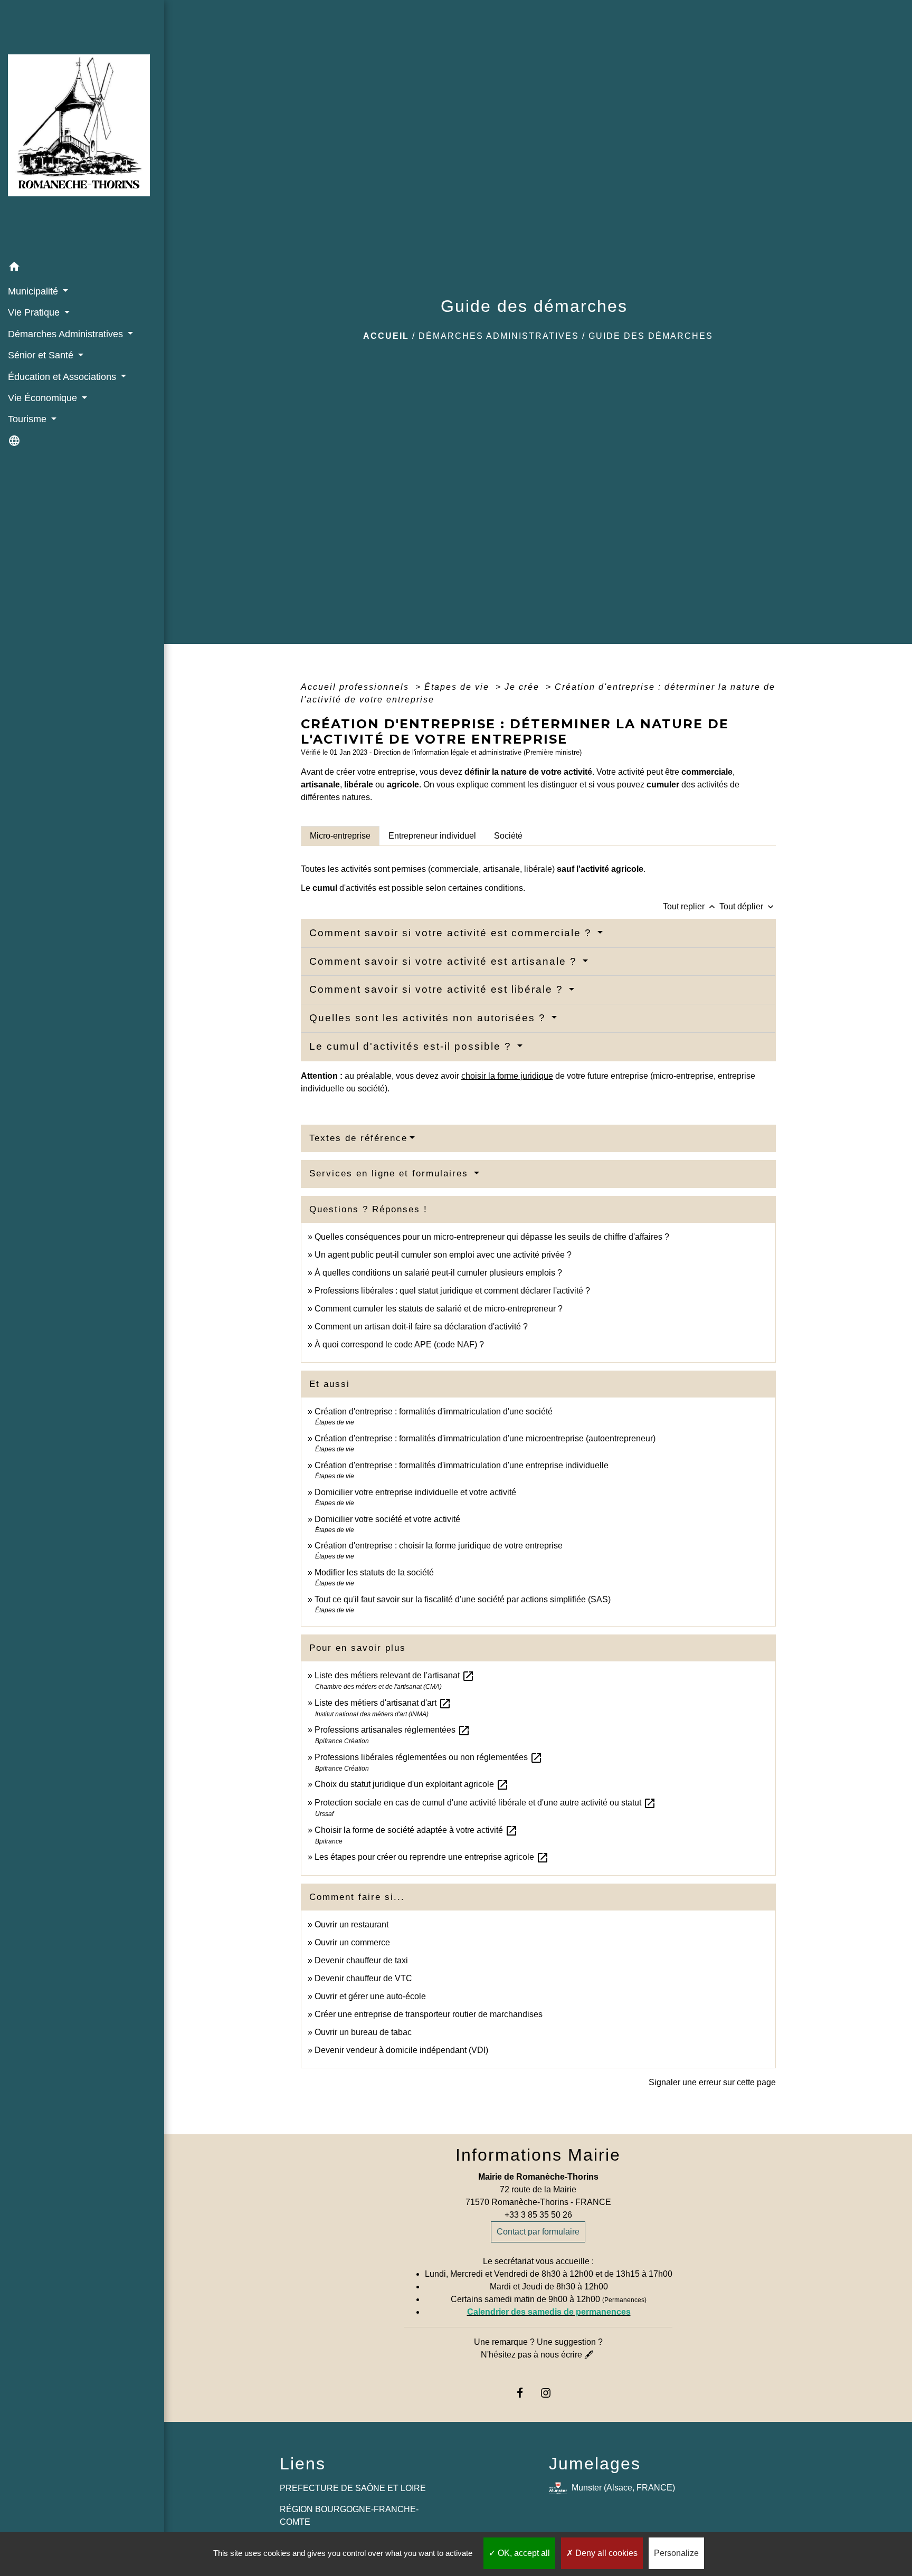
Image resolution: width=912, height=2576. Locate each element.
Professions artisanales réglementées (392, 1730)
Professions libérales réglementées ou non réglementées (429, 1757)
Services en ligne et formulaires (391, 1173)
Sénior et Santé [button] (42, 355)
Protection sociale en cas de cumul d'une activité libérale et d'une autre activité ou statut (485, 1803)
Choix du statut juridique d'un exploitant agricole (412, 1784)
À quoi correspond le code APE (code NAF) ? (399, 1344)
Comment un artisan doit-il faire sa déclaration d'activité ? (421, 1327)
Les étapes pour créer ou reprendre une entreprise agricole (432, 1857)
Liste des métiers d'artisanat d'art (383, 1703)
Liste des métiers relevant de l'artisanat (395, 1675)
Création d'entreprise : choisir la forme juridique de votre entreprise (439, 1546)
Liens (303, 2464)
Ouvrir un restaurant (351, 1924)
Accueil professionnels (357, 687)
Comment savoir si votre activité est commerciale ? (452, 933)
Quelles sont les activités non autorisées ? (429, 1018)
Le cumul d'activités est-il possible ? (412, 1046)
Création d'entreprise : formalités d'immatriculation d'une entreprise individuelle (462, 1465)
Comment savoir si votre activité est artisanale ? (445, 961)
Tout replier (690, 906)
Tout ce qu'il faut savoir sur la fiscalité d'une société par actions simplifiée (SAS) (463, 1599)
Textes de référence (358, 1138)
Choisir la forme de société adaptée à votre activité (416, 1830)
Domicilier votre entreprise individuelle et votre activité (416, 1492)
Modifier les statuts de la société (374, 1572)
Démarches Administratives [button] (67, 334)
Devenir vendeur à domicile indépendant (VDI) (401, 2050)
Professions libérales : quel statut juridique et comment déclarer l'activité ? (452, 1291)
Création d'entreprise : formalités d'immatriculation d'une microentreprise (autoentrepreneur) (485, 1438)
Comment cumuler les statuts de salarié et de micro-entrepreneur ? (439, 1309)
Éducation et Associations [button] (63, 377)
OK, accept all (523, 2553)
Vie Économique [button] (44, 398)
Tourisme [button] (28, 419)
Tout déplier (748, 906)
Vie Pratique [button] (35, 312)
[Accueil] (82, 129)
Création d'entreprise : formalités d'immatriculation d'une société (434, 1411)
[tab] (340, 836)
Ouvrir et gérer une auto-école (370, 1996)
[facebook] (525, 2393)
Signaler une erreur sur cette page (712, 2082)
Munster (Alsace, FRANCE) (623, 2488)
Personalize (676, 2553)
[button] (82, 268)
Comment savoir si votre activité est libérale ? (438, 989)
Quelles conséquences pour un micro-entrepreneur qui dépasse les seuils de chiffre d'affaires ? (492, 1237)
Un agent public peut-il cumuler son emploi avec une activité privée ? (443, 1255)
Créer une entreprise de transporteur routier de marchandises (429, 2014)
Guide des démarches (651, 336)
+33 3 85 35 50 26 (538, 2215)
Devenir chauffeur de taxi (361, 1960)
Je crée (524, 687)
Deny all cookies (605, 2553)
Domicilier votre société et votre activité (388, 1519)
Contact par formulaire (538, 2232)
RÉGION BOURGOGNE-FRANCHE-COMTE (349, 2516)
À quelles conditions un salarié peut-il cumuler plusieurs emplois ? (438, 1273)
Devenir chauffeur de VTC (363, 1978)
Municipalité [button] (34, 291)
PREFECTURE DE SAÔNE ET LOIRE (353, 2488)
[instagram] (551, 2393)
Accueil (386, 336)
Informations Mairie (538, 2155)
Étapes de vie (458, 687)
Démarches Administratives (499, 336)
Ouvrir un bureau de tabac (363, 2032)
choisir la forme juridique (507, 1076)
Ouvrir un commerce (352, 1942)
